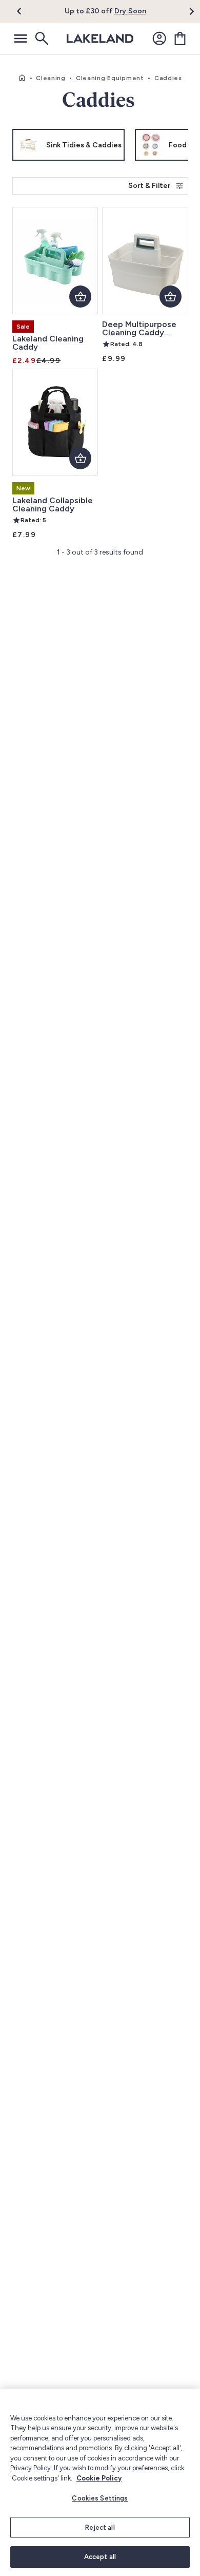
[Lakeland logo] (100, 39)
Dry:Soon (130, 11)
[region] (100, 2482)
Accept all (100, 2557)
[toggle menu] (21, 39)
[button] (25, 11)
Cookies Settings (100, 2498)
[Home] (22, 78)
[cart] (180, 39)
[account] (159, 39)
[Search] (41, 39)
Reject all (100, 2527)
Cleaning (51, 78)
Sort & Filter (149, 186)
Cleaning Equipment (110, 78)
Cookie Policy (99, 2478)
